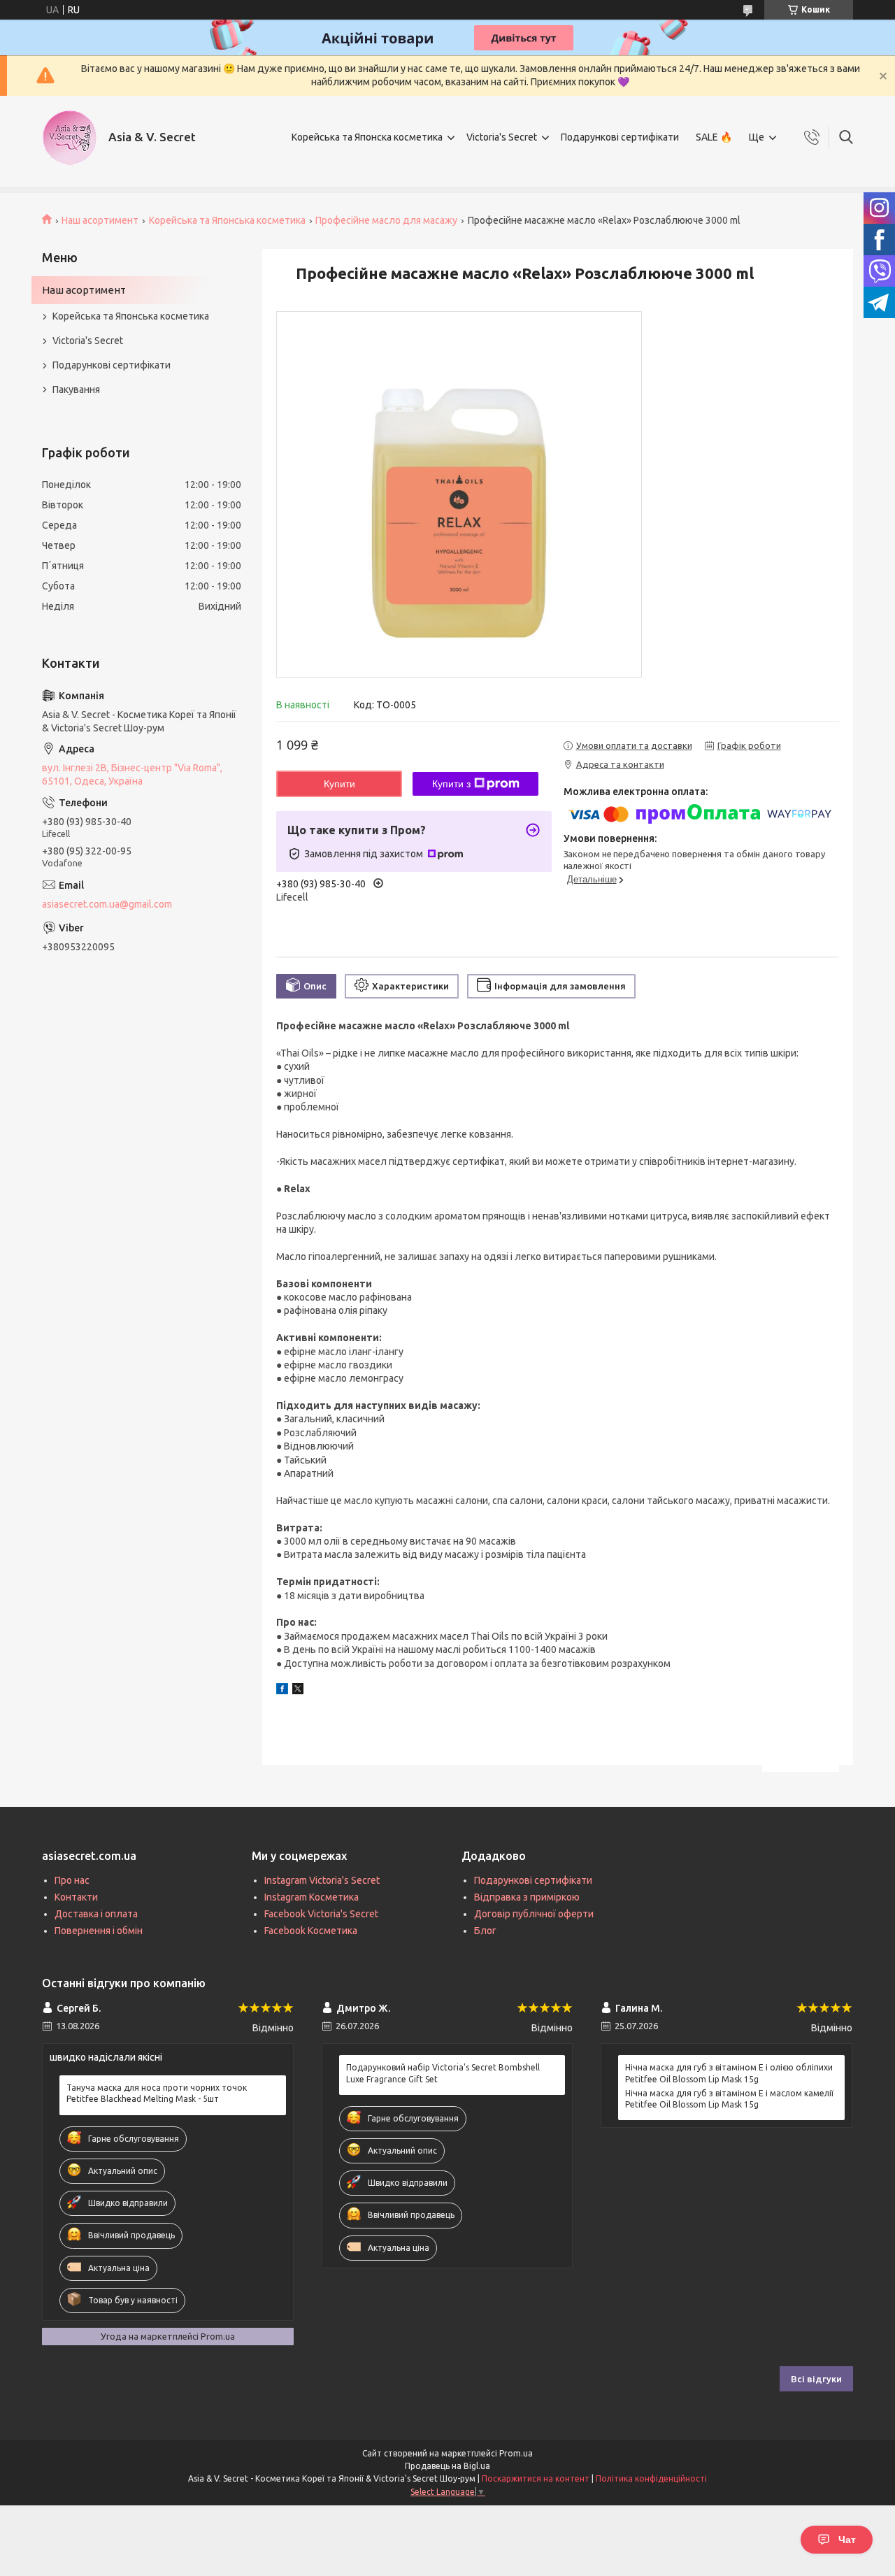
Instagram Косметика (312, 1897)
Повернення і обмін (99, 1931)
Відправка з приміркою (527, 1897)
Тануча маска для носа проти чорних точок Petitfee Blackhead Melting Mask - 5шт (157, 2093)
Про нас (72, 1880)
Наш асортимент (100, 220)
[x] (298, 1691)
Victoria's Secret (502, 137)
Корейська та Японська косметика (227, 220)
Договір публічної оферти (534, 1914)
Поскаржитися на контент (536, 2478)
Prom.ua (516, 2453)
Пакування (76, 389)
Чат (847, 2540)
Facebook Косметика (311, 1931)
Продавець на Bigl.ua (447, 2466)
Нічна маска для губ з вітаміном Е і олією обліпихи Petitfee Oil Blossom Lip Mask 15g (729, 2073)
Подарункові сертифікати (620, 137)
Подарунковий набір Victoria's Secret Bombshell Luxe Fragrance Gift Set (443, 2073)
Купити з (451, 784)
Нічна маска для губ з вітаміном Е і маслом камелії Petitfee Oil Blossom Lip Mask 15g (729, 2099)
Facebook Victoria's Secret (321, 1914)
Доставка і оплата (96, 1914)
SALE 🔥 (714, 137)
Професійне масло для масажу (386, 220)
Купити (339, 784)
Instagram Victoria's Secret (322, 1880)
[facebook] (282, 1691)
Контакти (76, 1897)
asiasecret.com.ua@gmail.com (107, 904)
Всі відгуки (816, 2379)
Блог (485, 1931)
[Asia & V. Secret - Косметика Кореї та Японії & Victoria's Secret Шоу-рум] (70, 138)
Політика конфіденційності (651, 2478)
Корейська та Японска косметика (367, 137)
